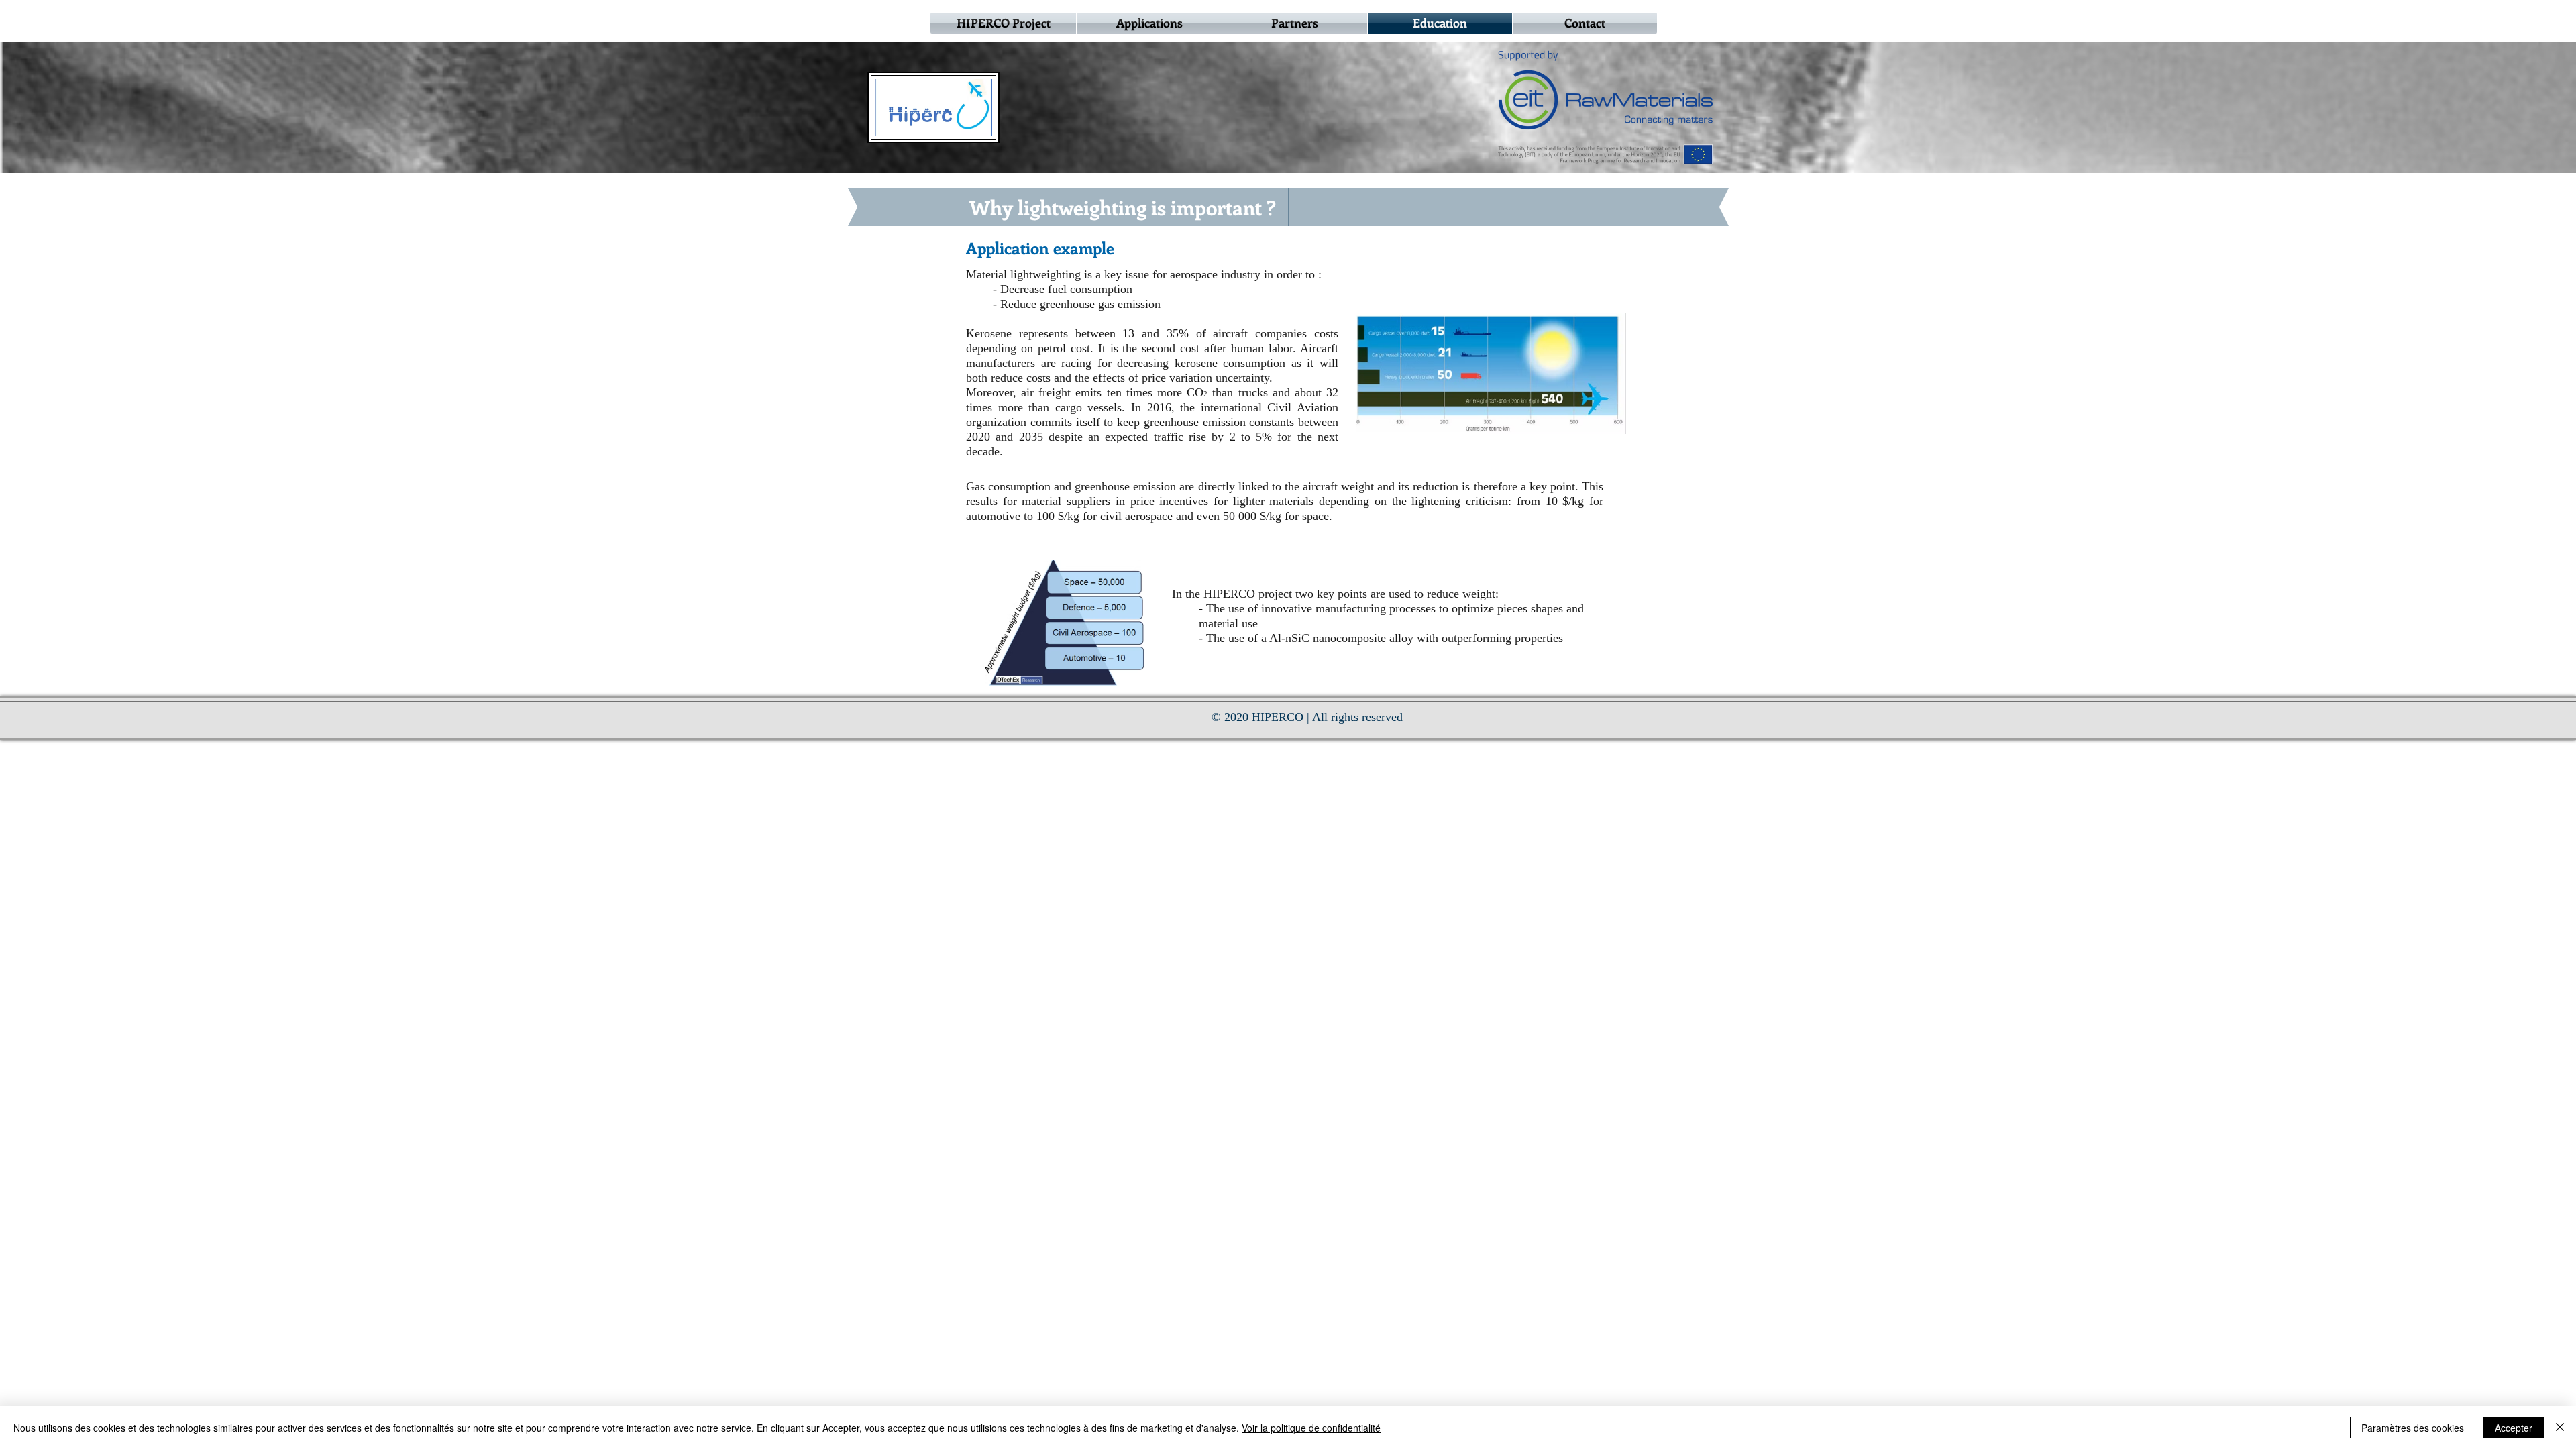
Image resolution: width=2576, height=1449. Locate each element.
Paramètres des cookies (2413, 1428)
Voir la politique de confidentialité (1311, 1428)
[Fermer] (2560, 1428)
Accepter (2514, 1428)
